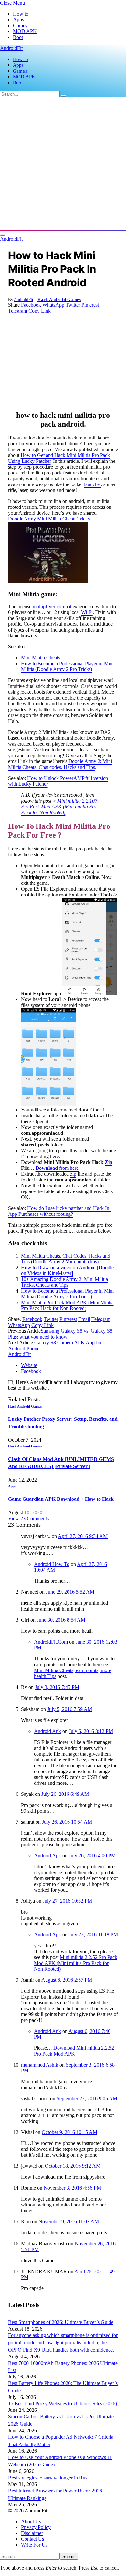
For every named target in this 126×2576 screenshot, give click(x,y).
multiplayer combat (52, 606)
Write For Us (34, 2545)
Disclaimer (32, 2533)
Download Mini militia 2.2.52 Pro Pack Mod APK (74, 2051)
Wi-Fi (87, 612)
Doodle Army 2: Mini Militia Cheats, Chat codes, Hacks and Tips (60, 764)
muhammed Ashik (40, 2065)
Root (18, 37)
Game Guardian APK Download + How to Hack (61, 1499)
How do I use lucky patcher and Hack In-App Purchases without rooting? (59, 1211)
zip (73, 1174)
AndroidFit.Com (51, 1642)
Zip (109, 1162)
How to (21, 14)
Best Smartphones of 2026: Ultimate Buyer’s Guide (61, 2322)
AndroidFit (24, 299)
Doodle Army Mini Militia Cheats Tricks (49, 519)
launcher (92, 484)
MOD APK (25, 31)
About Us (31, 2521)
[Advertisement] (63, 164)
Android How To (52, 1564)
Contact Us (32, 2539)
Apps (18, 20)
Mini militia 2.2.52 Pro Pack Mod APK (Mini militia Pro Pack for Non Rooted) (76, 1963)
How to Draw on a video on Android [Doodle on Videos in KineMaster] (67, 1270)
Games (20, 25)
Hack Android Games (59, 299)
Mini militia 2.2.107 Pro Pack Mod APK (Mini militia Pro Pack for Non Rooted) (59, 807)
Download (47, 1168)
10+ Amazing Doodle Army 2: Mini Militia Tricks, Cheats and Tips (64, 1282)
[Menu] (3, 235)
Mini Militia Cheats (40, 658)
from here (69, 1168)
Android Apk (47, 1731)
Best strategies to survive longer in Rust (48, 2478)
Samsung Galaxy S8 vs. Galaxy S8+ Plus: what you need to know (62, 1334)
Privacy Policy (36, 2527)
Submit (69, 2556)
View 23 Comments (28, 1518)
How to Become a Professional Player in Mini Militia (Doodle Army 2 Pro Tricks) (67, 666)
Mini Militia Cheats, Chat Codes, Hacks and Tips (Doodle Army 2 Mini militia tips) (66, 1259)
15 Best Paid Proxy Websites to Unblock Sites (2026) (63, 2404)
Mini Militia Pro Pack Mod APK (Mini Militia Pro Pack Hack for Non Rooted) (67, 1305)
